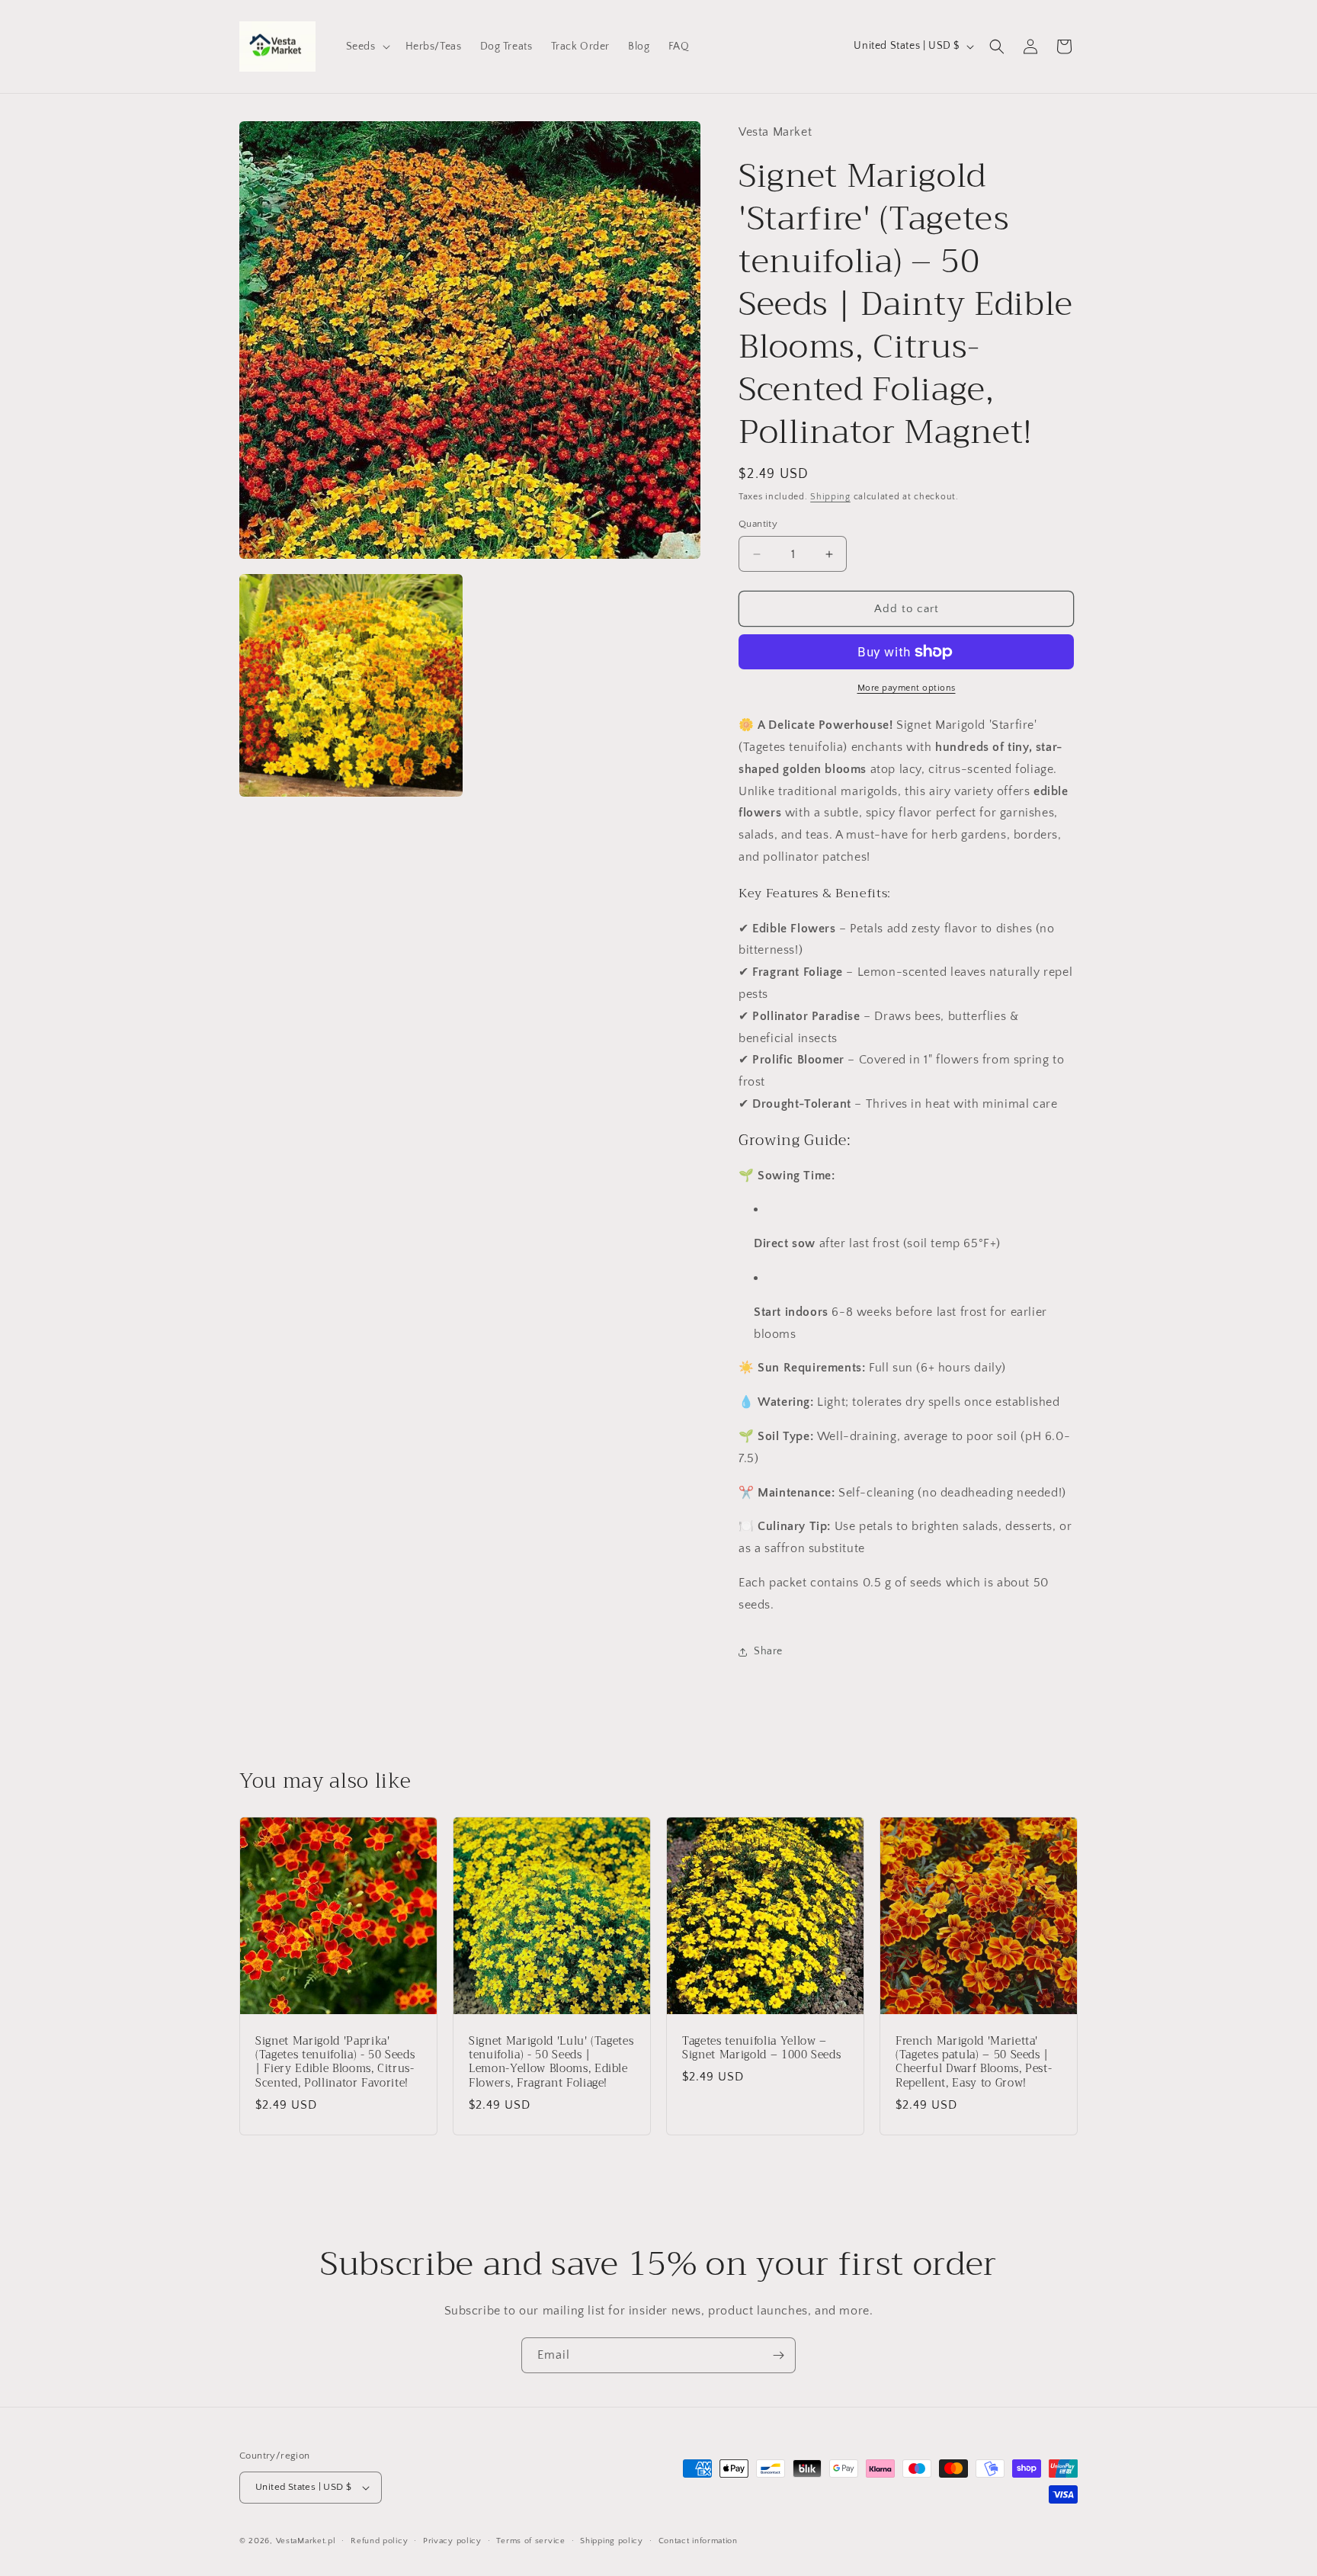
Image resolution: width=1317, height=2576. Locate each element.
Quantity (758, 524)
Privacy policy (452, 2540)
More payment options (907, 688)
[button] (367, 47)
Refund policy (379, 2540)
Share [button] (768, 1651)
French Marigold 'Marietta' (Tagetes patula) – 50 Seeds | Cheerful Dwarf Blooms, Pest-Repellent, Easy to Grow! (974, 2063)
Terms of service (530, 2540)
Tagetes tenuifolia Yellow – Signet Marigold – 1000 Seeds (761, 2048)
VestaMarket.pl (306, 2541)
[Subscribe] (778, 2355)
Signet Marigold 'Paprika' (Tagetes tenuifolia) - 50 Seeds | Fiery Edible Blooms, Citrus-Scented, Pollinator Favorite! (335, 2063)
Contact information (698, 2540)
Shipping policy (612, 2540)
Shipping (830, 497)
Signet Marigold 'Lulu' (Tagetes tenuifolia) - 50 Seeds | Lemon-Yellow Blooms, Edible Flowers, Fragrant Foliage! (551, 2063)
